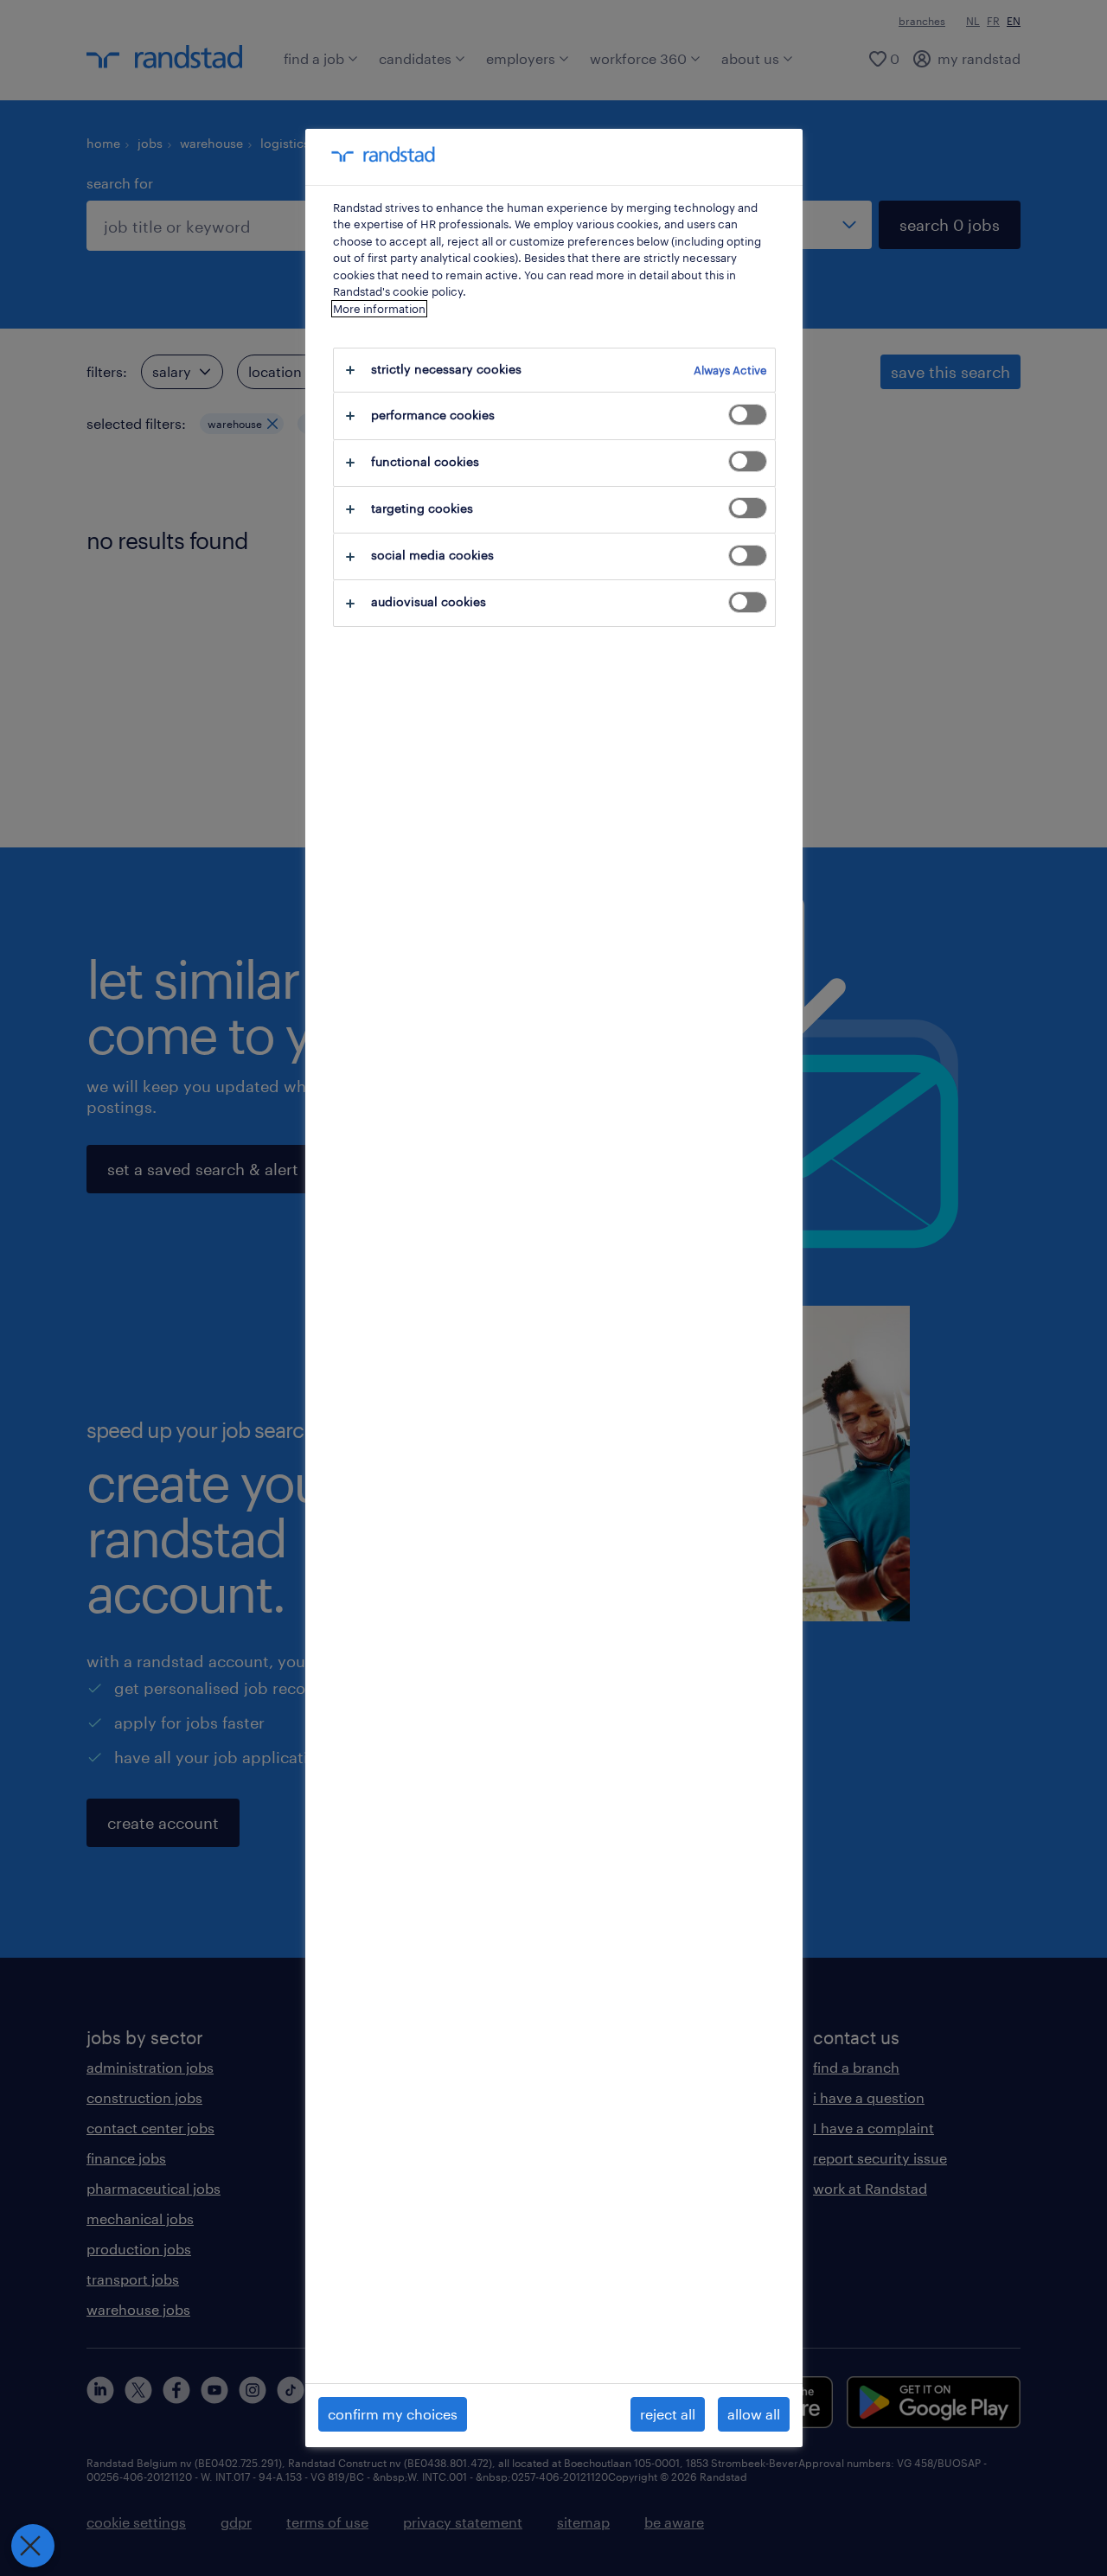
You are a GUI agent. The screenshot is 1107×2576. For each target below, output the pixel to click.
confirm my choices (393, 2414)
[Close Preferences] (33, 2546)
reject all (668, 2414)
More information (379, 309)
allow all (754, 2414)
